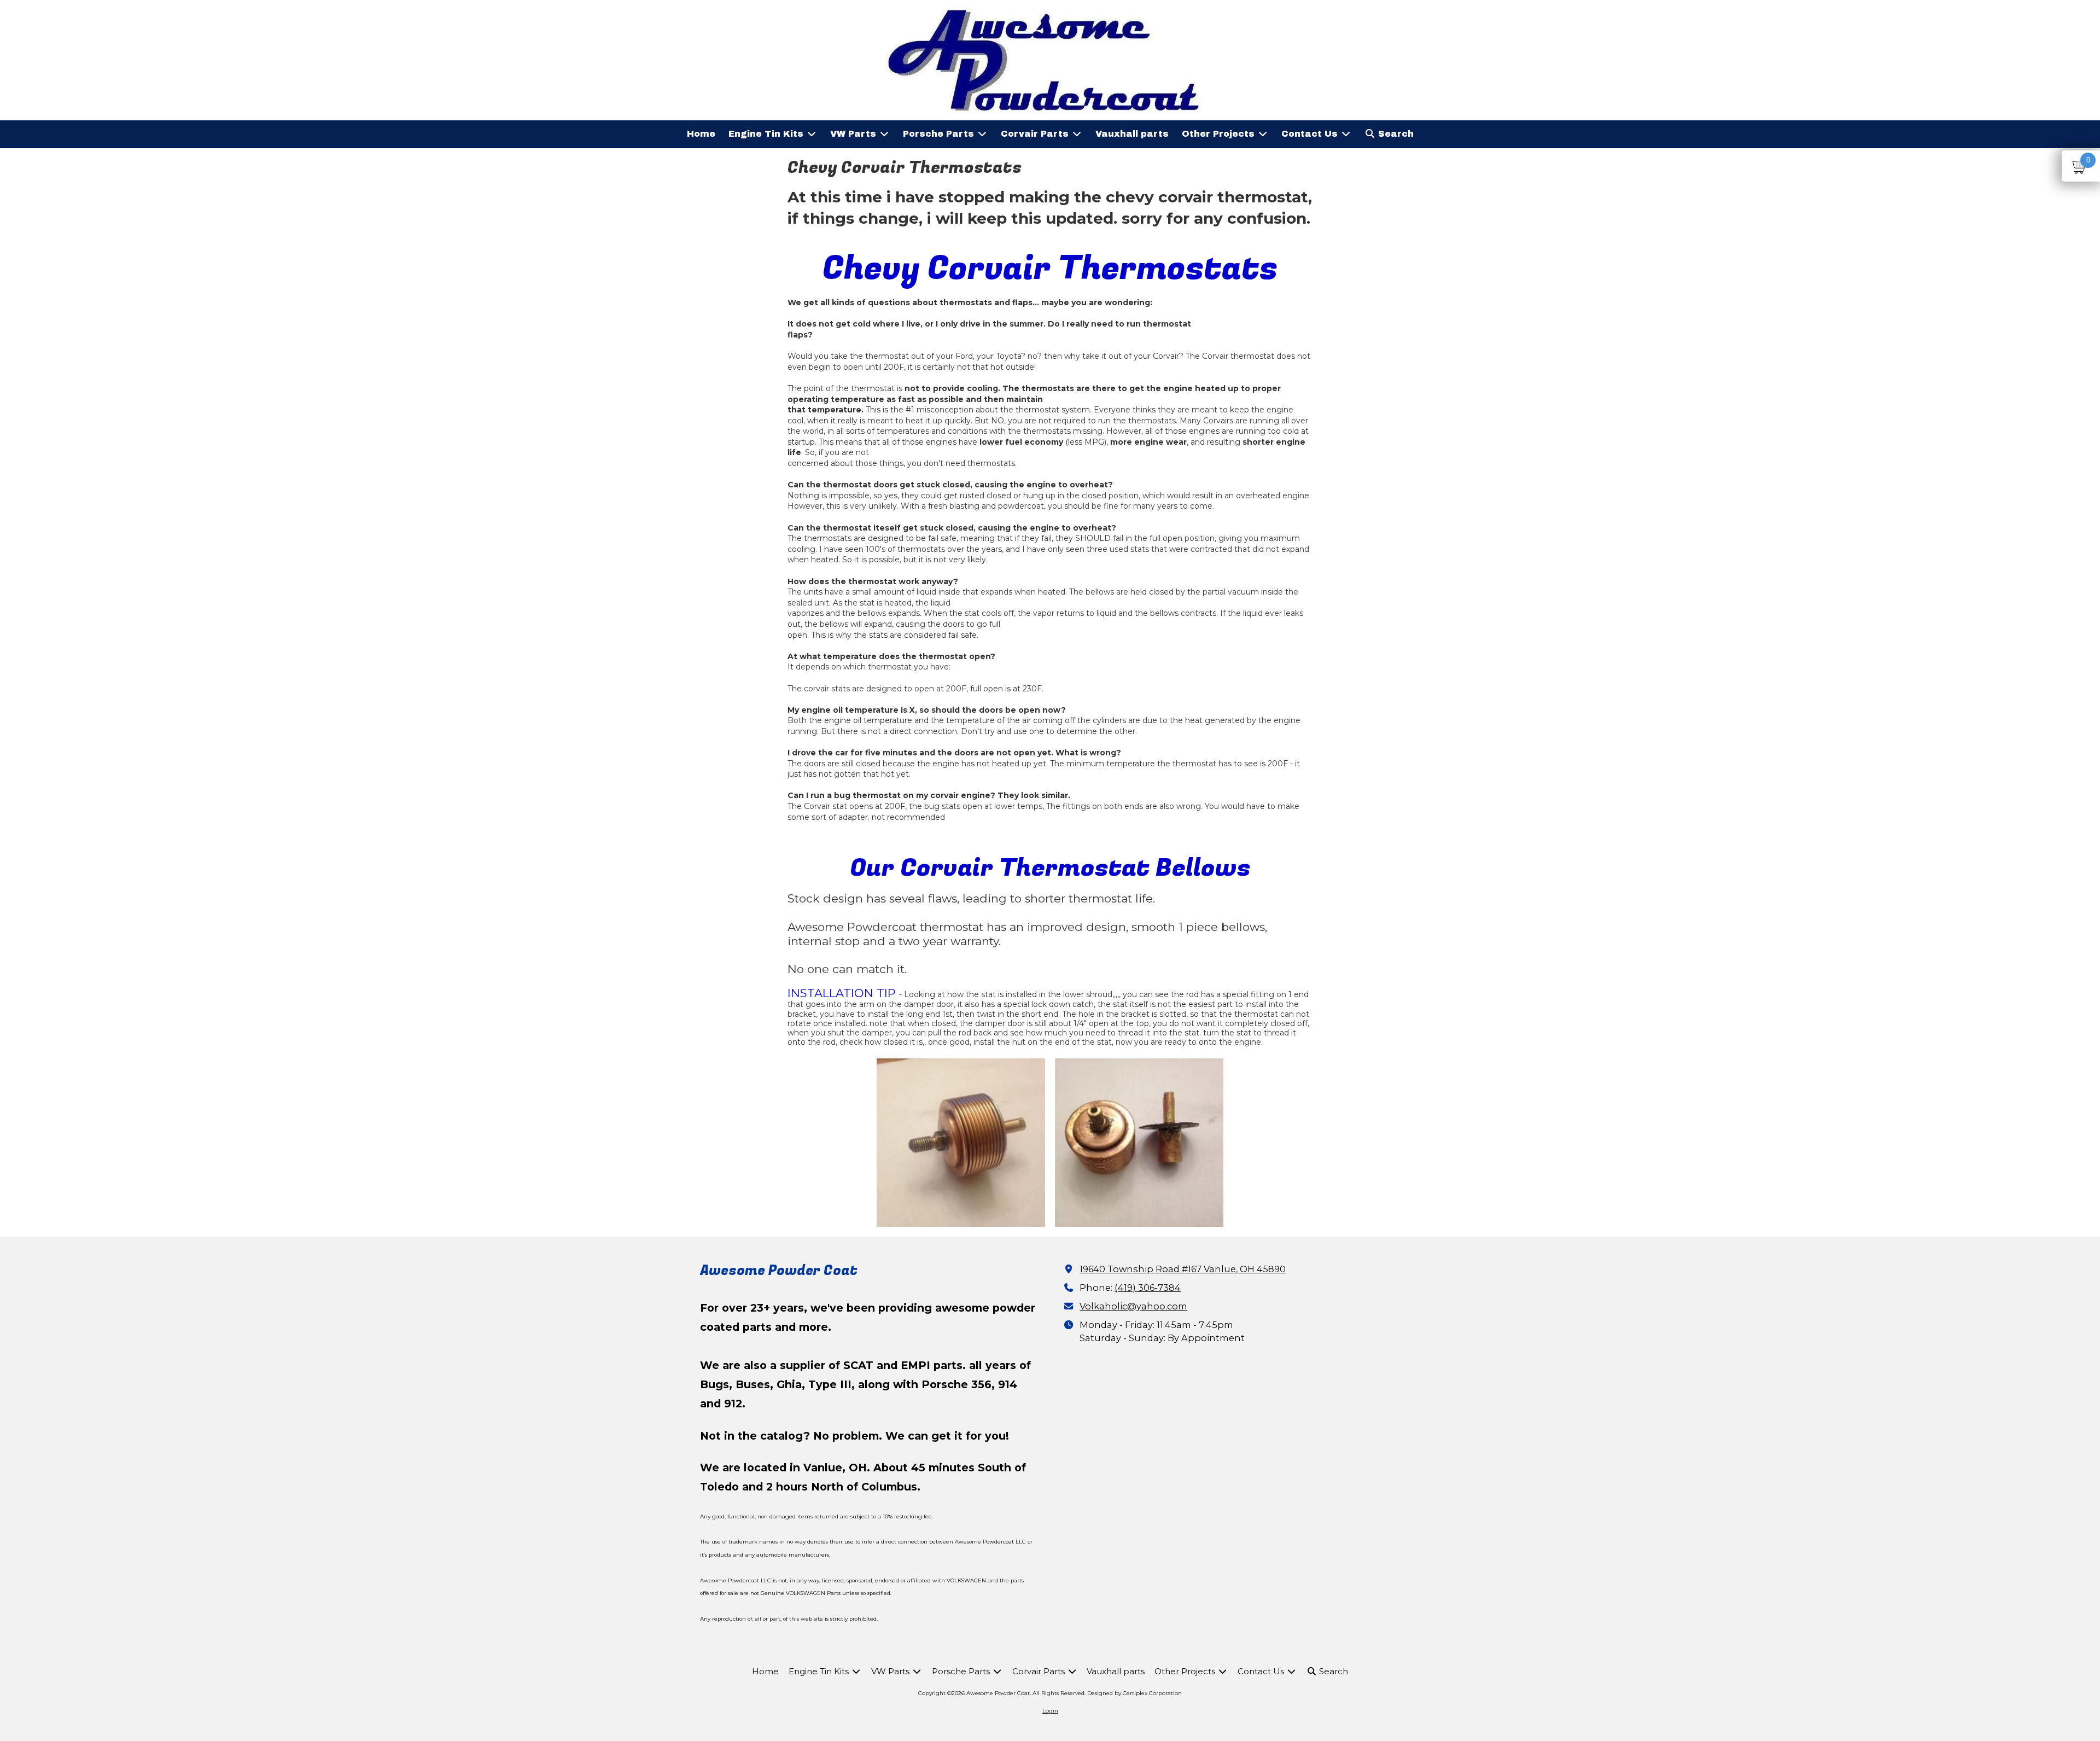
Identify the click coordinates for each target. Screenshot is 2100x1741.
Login (1050, 1711)
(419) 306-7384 (1148, 1288)
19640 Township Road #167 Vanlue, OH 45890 (1183, 1269)
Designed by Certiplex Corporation (1134, 1693)
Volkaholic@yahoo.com (1133, 1306)
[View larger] (961, 1143)
